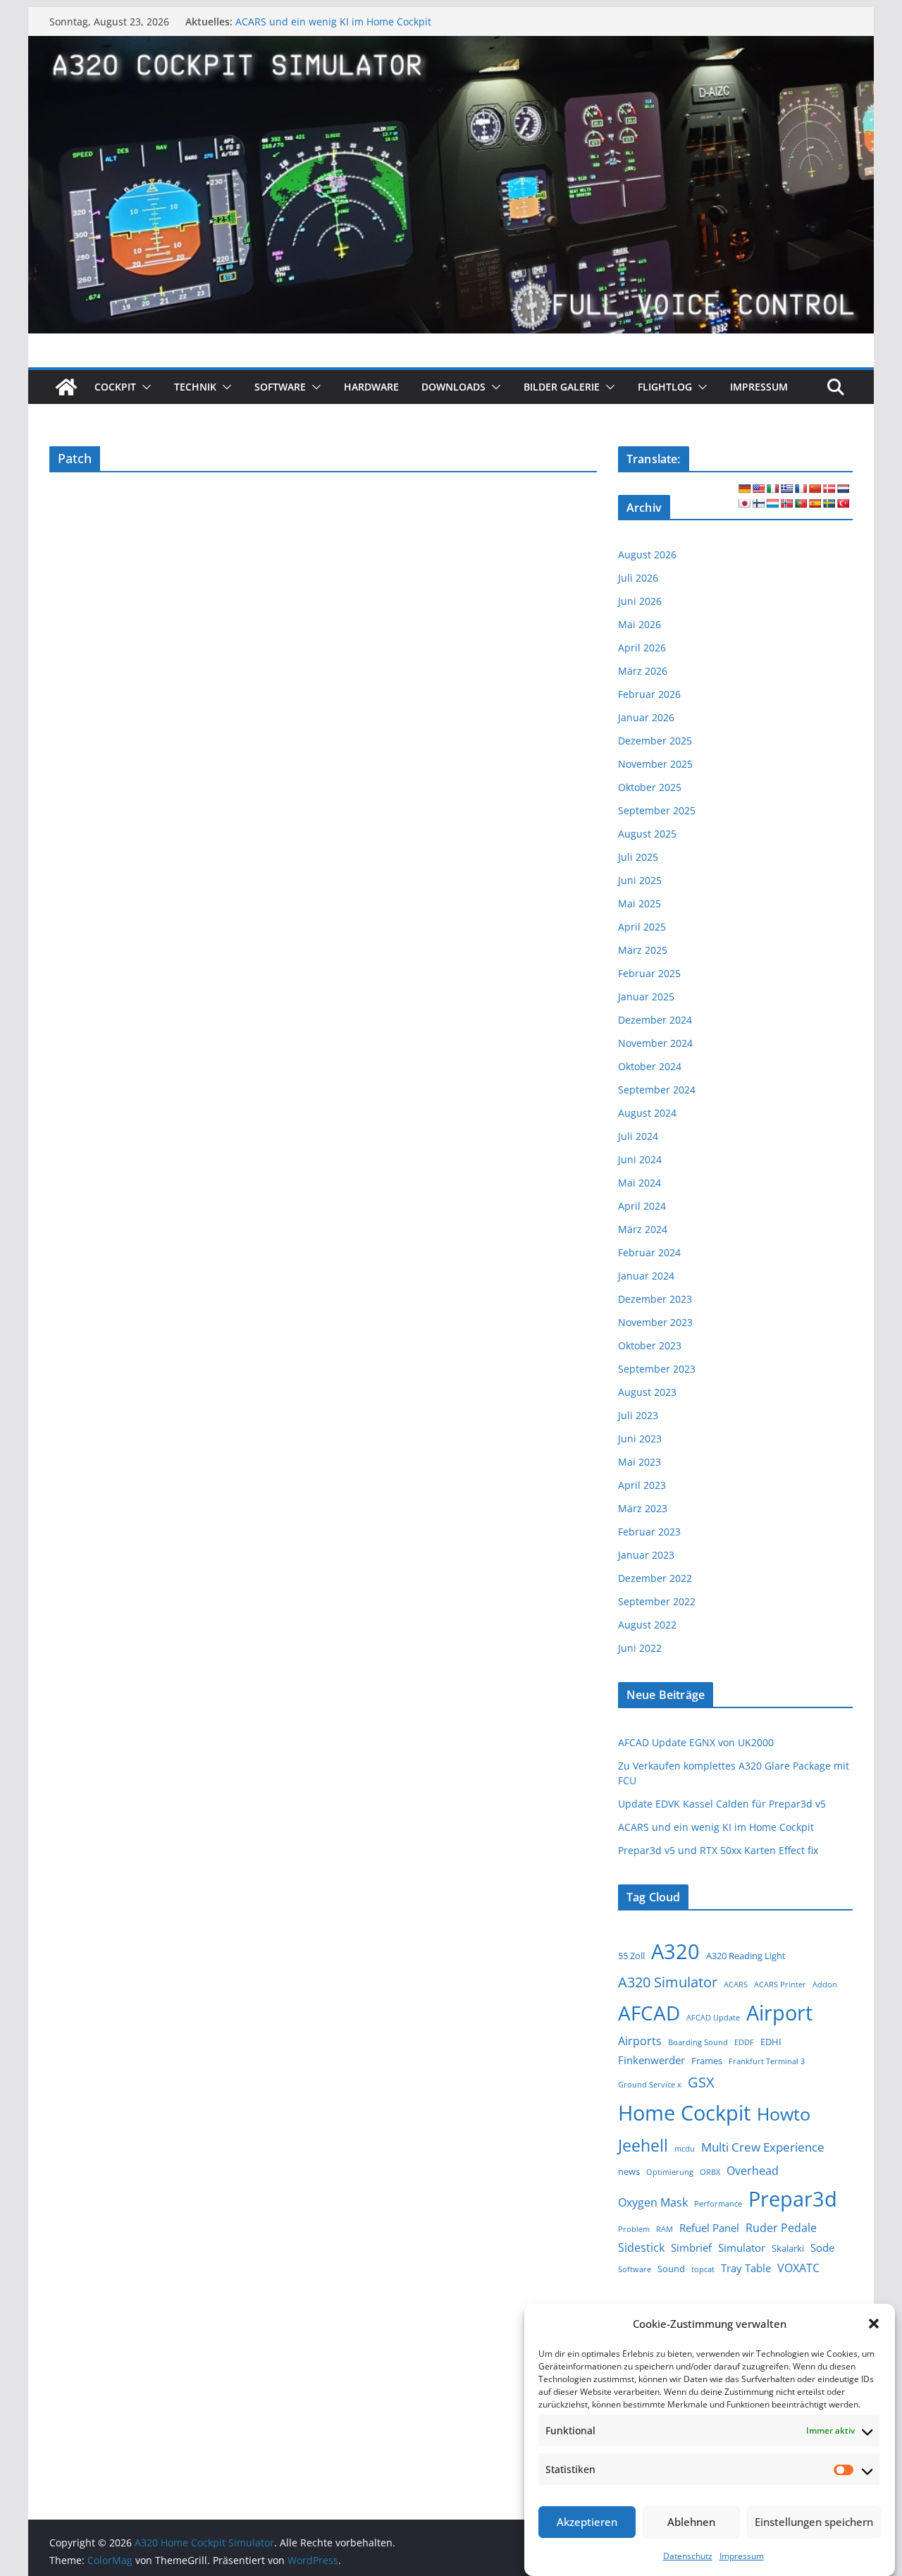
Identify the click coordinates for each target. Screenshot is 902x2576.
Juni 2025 (640, 880)
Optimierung (670, 2172)
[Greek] (786, 489)
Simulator (742, 2247)
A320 (675, 1951)
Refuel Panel (709, 2228)
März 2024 (643, 1229)
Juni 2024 (640, 1159)
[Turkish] (843, 503)
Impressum (742, 2556)
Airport (779, 2012)
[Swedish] (829, 503)
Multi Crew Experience (763, 2147)
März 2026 (643, 671)
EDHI (771, 2042)
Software (280, 387)
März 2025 (643, 950)
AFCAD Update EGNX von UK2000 (696, 1742)
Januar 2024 (646, 1276)
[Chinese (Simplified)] (815, 489)
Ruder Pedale (781, 2228)
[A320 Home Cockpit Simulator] (66, 387)
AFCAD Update (713, 2018)
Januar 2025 (646, 996)
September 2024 (657, 1090)
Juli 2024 (638, 1136)
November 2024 (655, 1043)
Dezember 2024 (655, 1020)
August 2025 (647, 834)
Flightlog (665, 387)
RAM (665, 2229)
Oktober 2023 (650, 1345)
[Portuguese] (801, 503)
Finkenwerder (651, 2060)
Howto (784, 2114)
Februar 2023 (649, 1532)
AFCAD (649, 2013)
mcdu (685, 2149)
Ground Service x (650, 2085)
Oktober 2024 (650, 1066)
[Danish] (829, 489)
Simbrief (691, 2247)
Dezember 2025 (655, 741)
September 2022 (657, 1601)
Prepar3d (793, 2199)
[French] (801, 489)
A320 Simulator (668, 1982)
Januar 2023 (646, 1555)
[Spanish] (815, 503)
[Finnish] (758, 503)
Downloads (453, 387)
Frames (707, 2061)
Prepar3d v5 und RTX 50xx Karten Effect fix (718, 1850)
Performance (718, 2204)
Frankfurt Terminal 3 (767, 2061)
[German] (744, 489)
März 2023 (643, 1508)
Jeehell (643, 2146)
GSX (701, 2082)
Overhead (753, 2171)
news (629, 2171)
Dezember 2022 (655, 1578)
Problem (634, 2229)
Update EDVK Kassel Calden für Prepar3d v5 (722, 1804)
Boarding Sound (698, 2042)
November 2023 (655, 1322)
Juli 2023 (638, 1415)
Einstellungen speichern (814, 2522)
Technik (195, 387)
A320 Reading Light (746, 1956)
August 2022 (647, 1625)
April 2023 (642, 1485)
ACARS (736, 1985)
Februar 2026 (649, 694)
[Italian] (772, 489)
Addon (825, 1985)
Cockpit (115, 387)
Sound (671, 2269)
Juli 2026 (638, 578)
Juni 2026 (640, 601)
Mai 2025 (640, 903)
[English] (758, 489)
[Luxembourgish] (772, 503)
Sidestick (641, 2247)
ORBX (710, 2172)
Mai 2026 (640, 624)
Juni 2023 (640, 1439)
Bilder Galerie (562, 387)
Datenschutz (688, 2556)
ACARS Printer (780, 1985)
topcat (703, 2269)
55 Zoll (631, 1956)
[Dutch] (843, 489)
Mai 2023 (640, 1462)
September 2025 (657, 810)
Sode (822, 2247)
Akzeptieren (587, 2522)
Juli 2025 (638, 857)
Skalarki (788, 2248)
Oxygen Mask (653, 2202)
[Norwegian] (786, 503)
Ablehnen (691, 2522)
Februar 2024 (649, 1252)
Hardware (371, 387)
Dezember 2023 (655, 1299)
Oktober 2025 (650, 787)
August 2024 (647, 1113)
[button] (874, 2324)
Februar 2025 (649, 973)
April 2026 (642, 648)
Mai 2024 (640, 1183)
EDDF (744, 2042)
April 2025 (642, 927)
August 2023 (647, 1392)
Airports (640, 2041)
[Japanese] (744, 503)
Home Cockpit (684, 2113)
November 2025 (655, 764)
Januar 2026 (646, 717)
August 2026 (647, 554)
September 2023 (657, 1369)
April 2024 (642, 1206)
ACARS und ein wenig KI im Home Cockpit (333, 22)
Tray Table (746, 2268)
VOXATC (798, 2268)
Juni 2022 (640, 1648)
